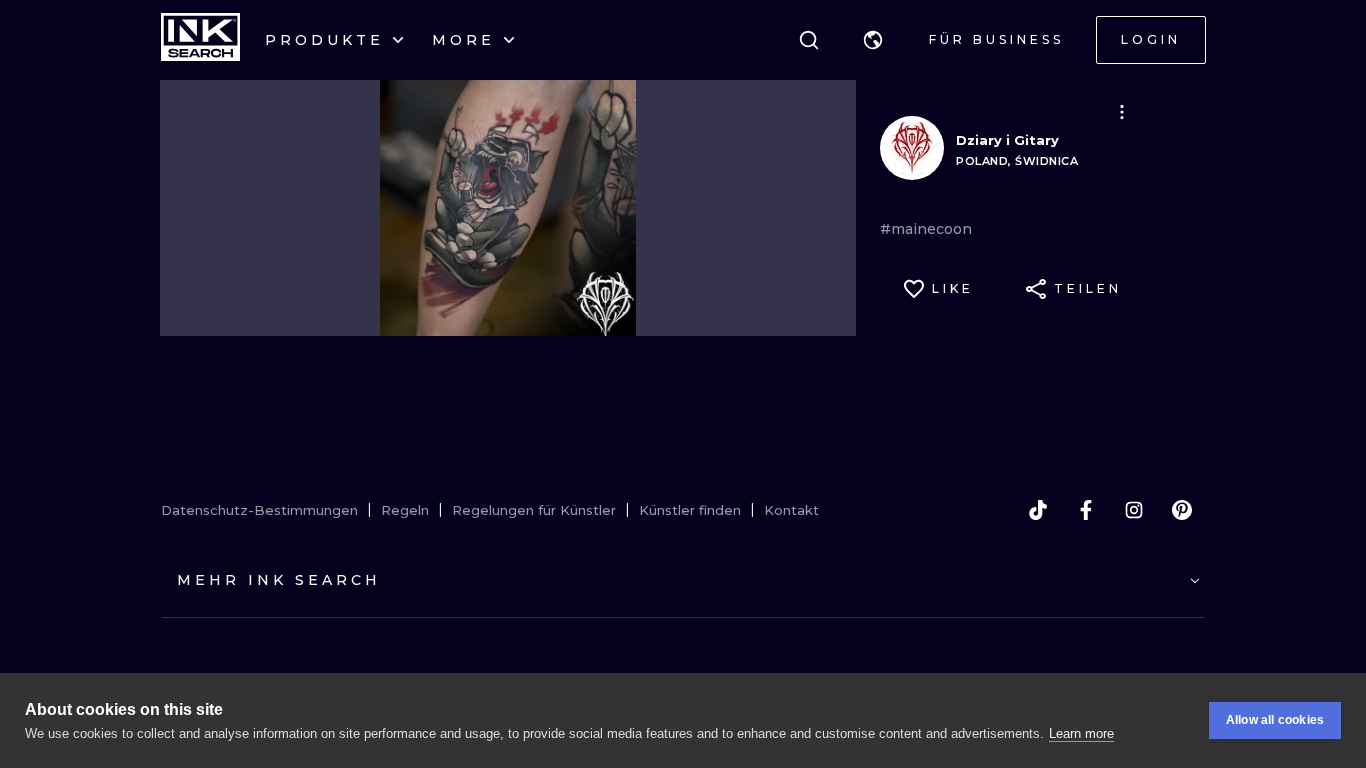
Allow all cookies (1275, 720)
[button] (873, 40)
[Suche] (809, 40)
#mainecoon (926, 229)
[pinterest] (1182, 510)
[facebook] (1086, 510)
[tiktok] (1038, 510)
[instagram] (1134, 510)
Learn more (1081, 733)
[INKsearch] (200, 40)
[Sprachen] (873, 40)
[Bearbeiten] (1122, 112)
